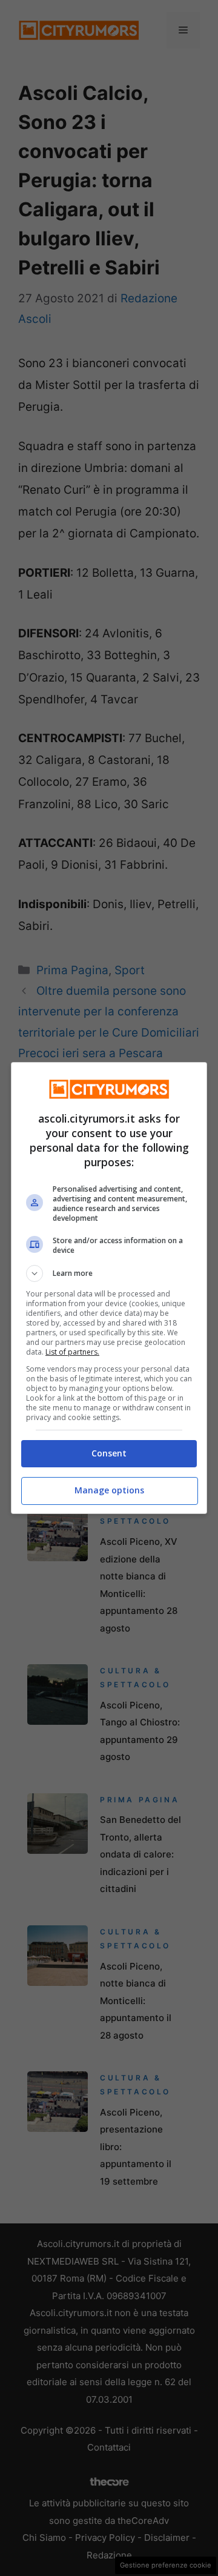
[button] (109, 1273)
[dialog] (109, 1288)
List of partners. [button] (72, 1352)
